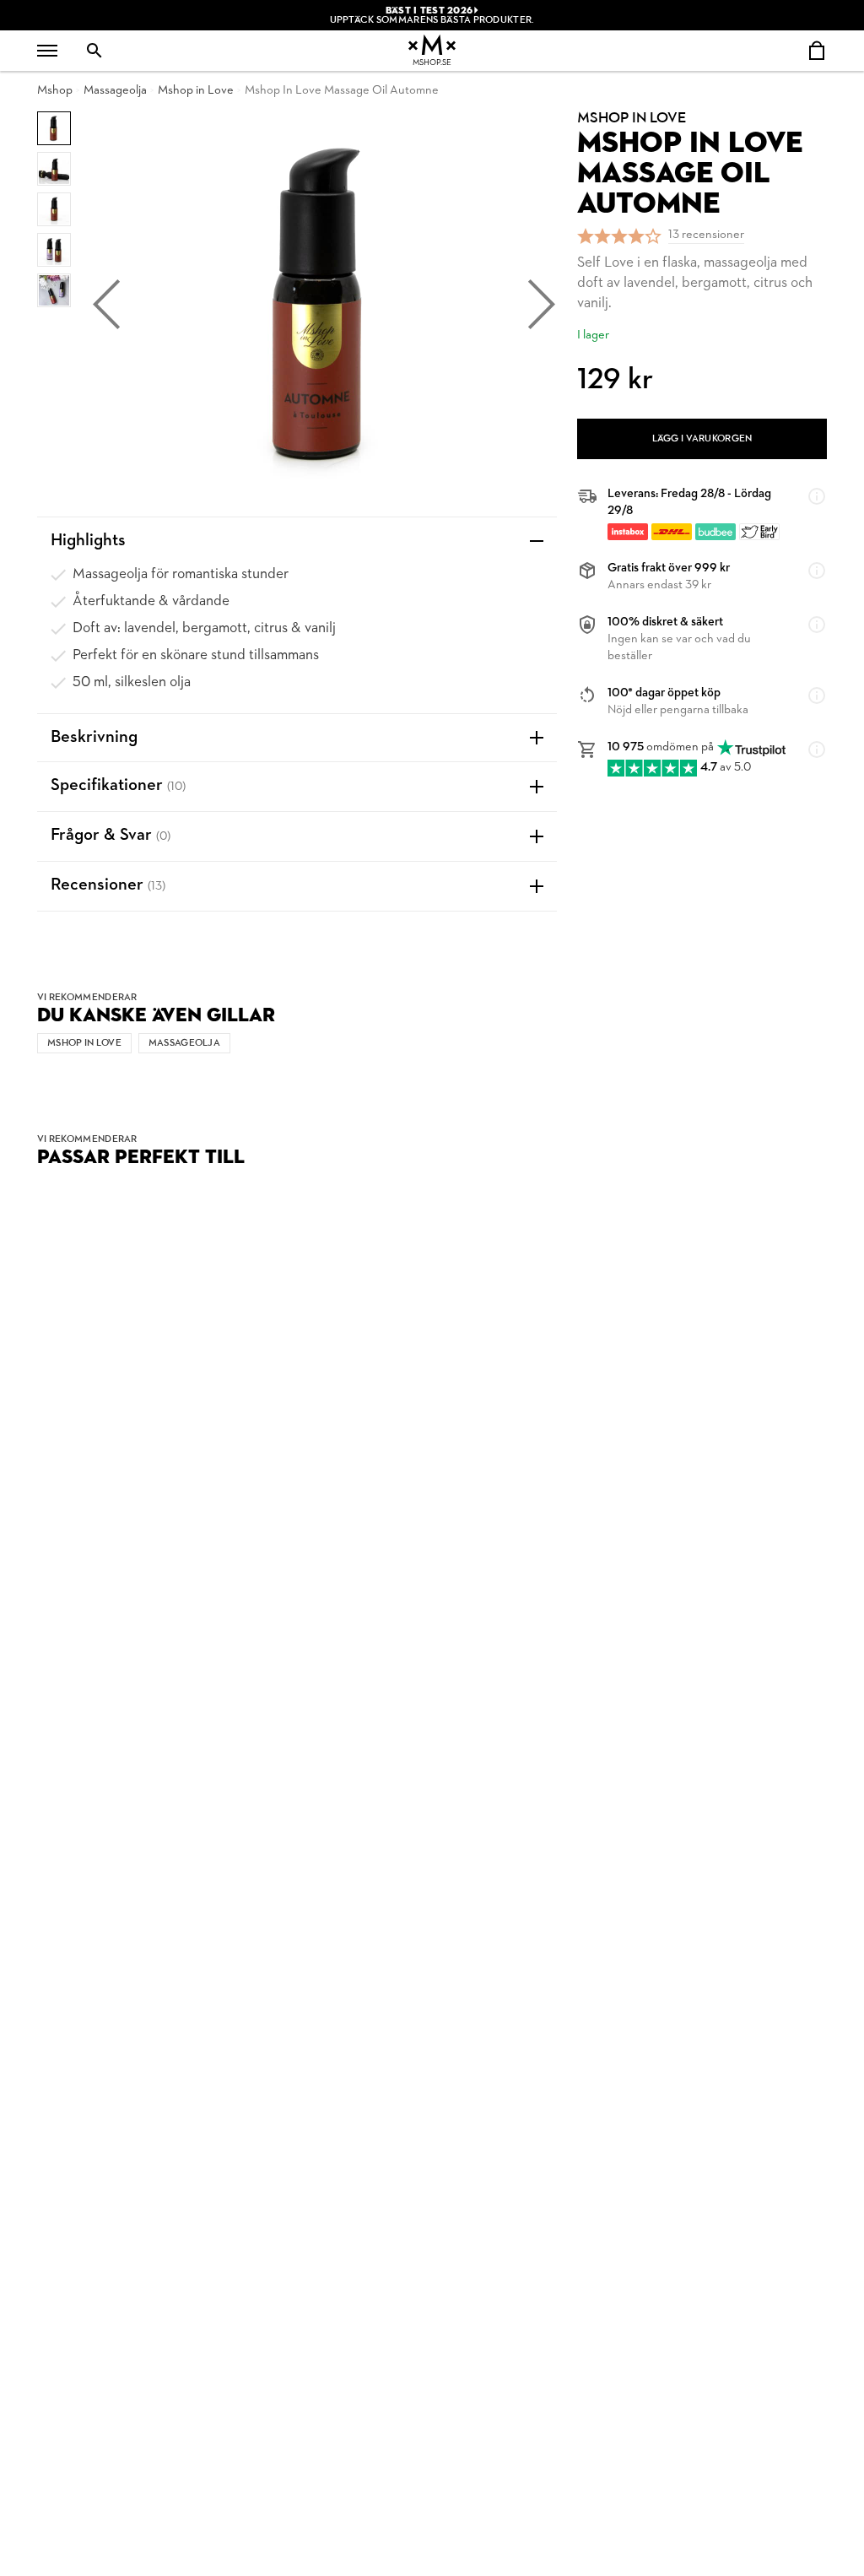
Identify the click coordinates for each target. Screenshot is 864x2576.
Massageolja (115, 91)
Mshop (55, 91)
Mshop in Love (196, 91)
